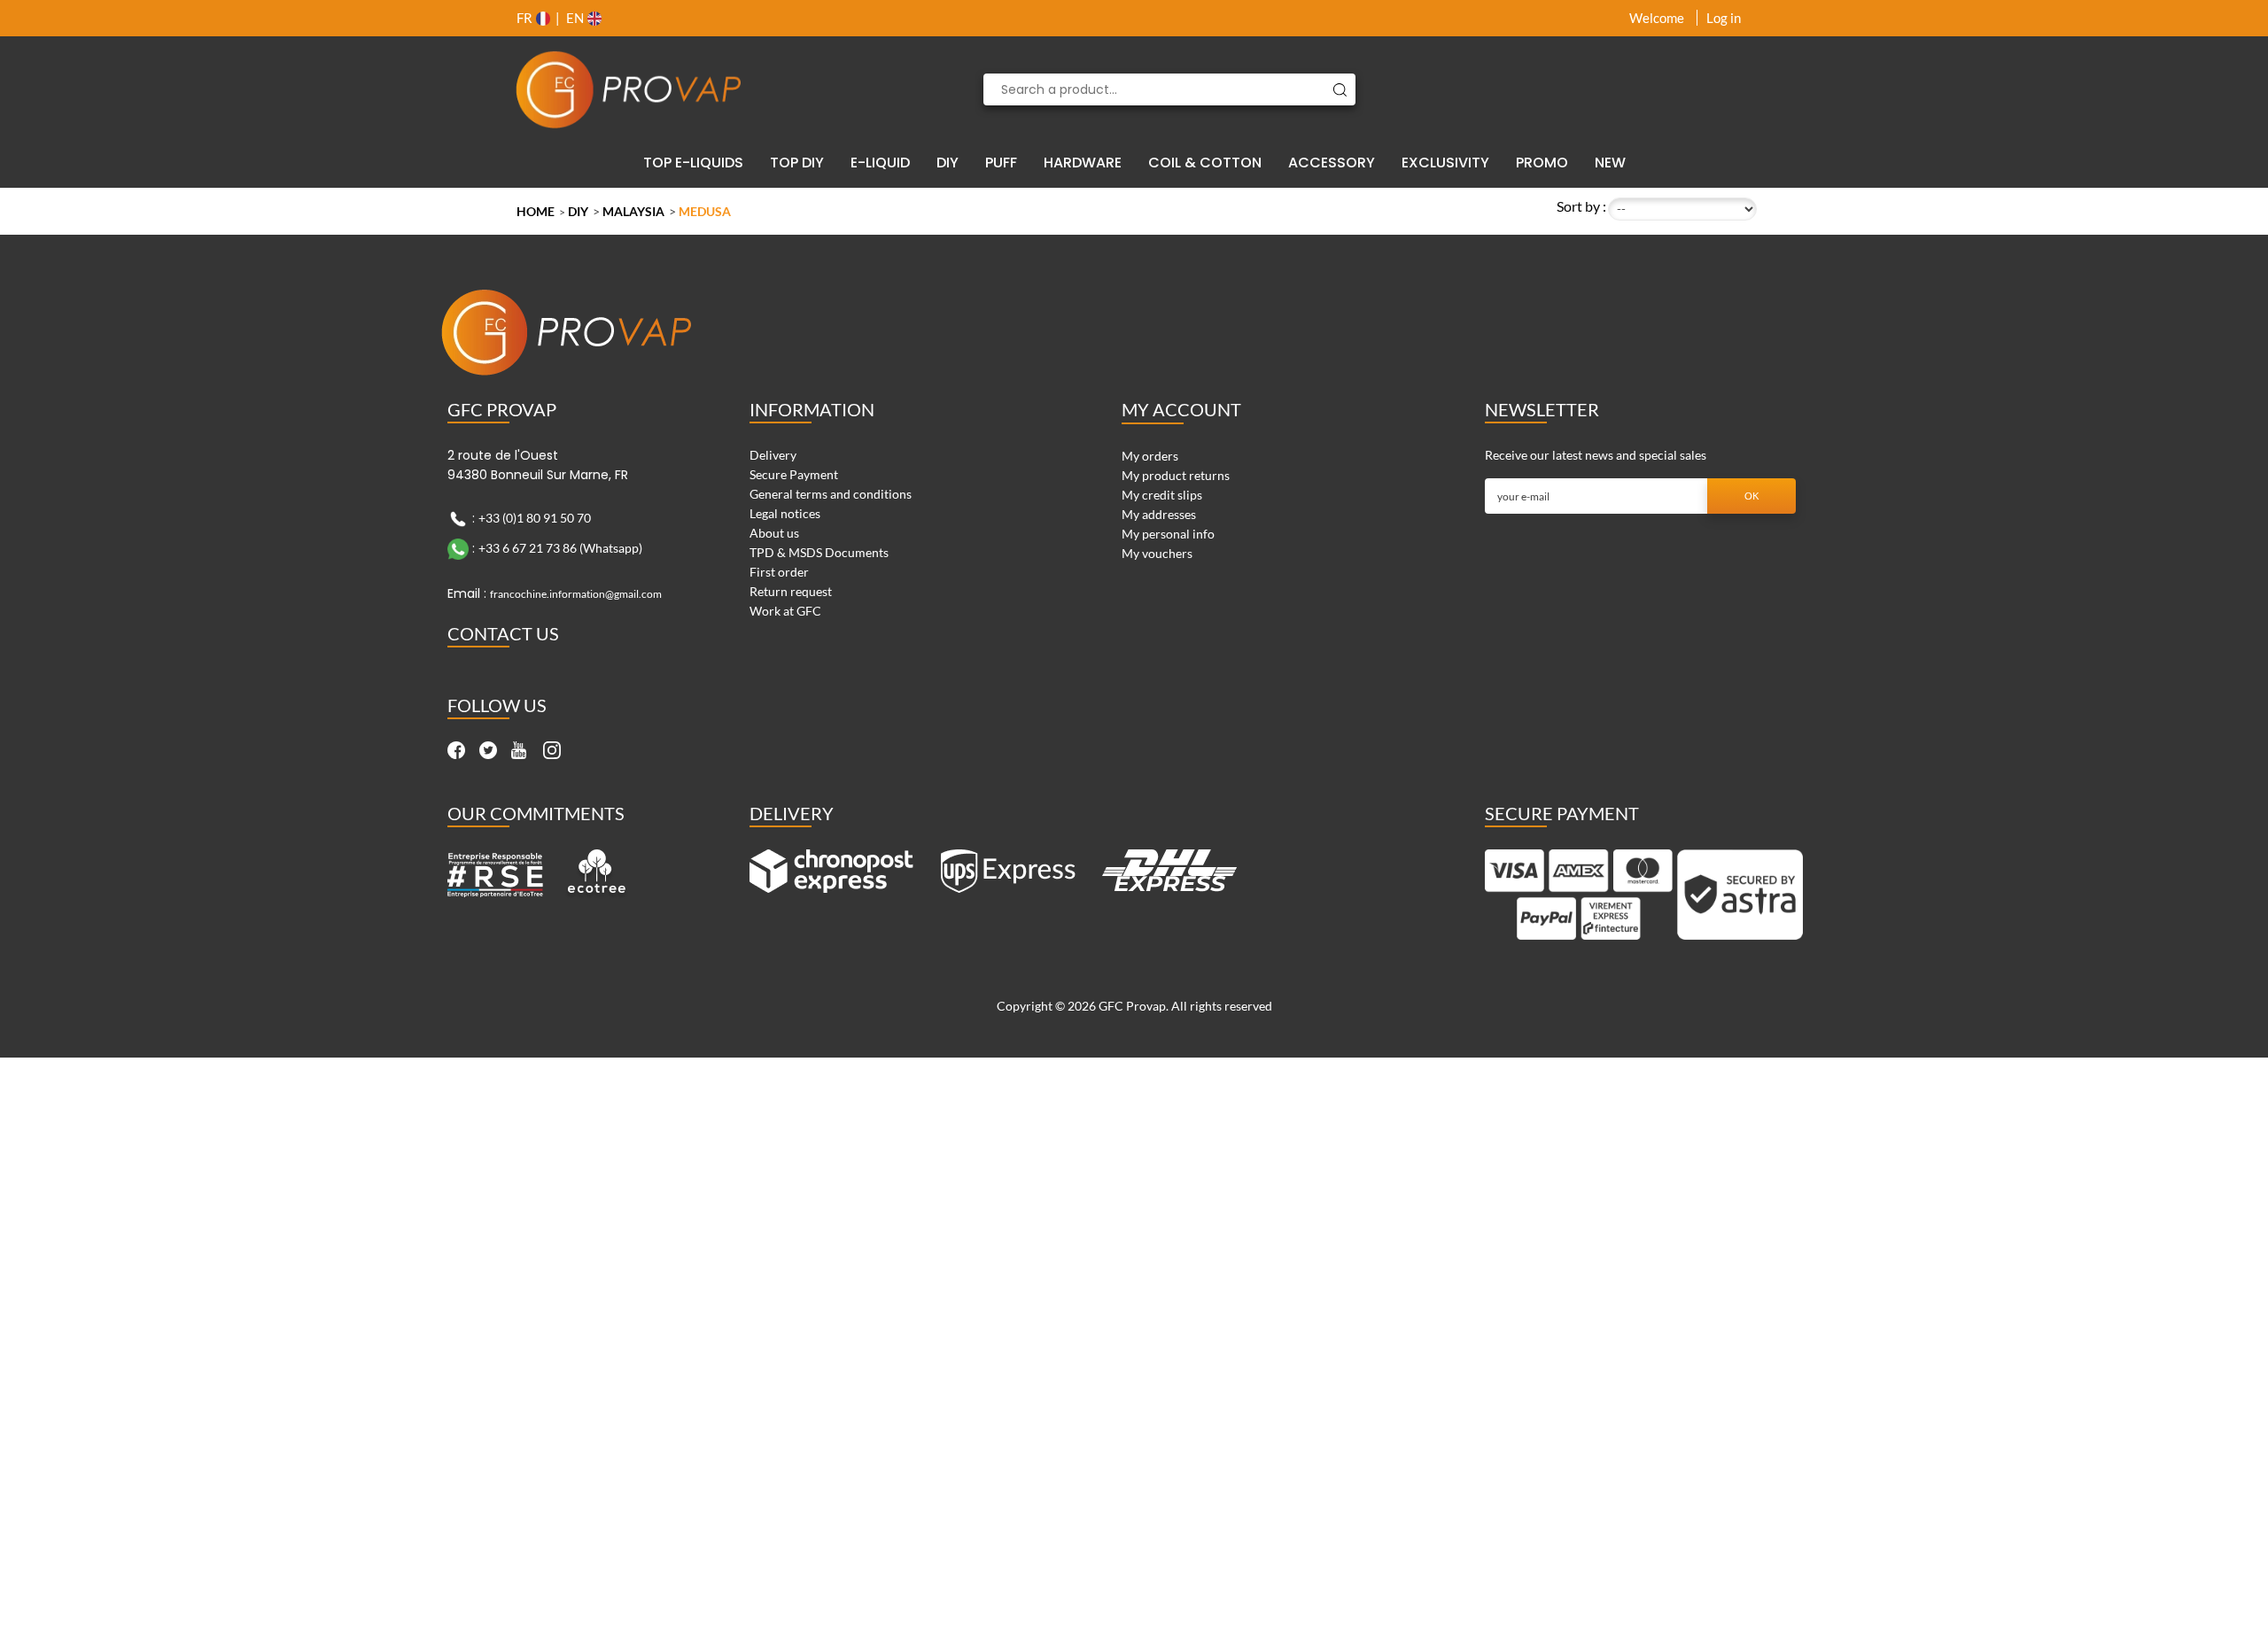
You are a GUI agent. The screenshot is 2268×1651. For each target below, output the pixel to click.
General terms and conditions (831, 494)
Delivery (773, 455)
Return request (791, 591)
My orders (1150, 456)
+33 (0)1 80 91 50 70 (535, 518)
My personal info (1168, 534)
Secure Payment (794, 474)
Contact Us (503, 633)
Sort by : (1581, 206)
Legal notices (785, 513)
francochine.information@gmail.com (576, 594)
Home (536, 211)
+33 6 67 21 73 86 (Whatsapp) (560, 548)
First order (779, 572)
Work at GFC (785, 611)
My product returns (1176, 475)
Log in (1724, 18)
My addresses (1159, 514)
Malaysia (633, 211)
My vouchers (1157, 553)
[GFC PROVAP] (629, 89)
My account (1181, 409)
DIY (578, 211)
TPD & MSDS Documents (819, 552)
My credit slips (1162, 495)
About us (774, 533)
